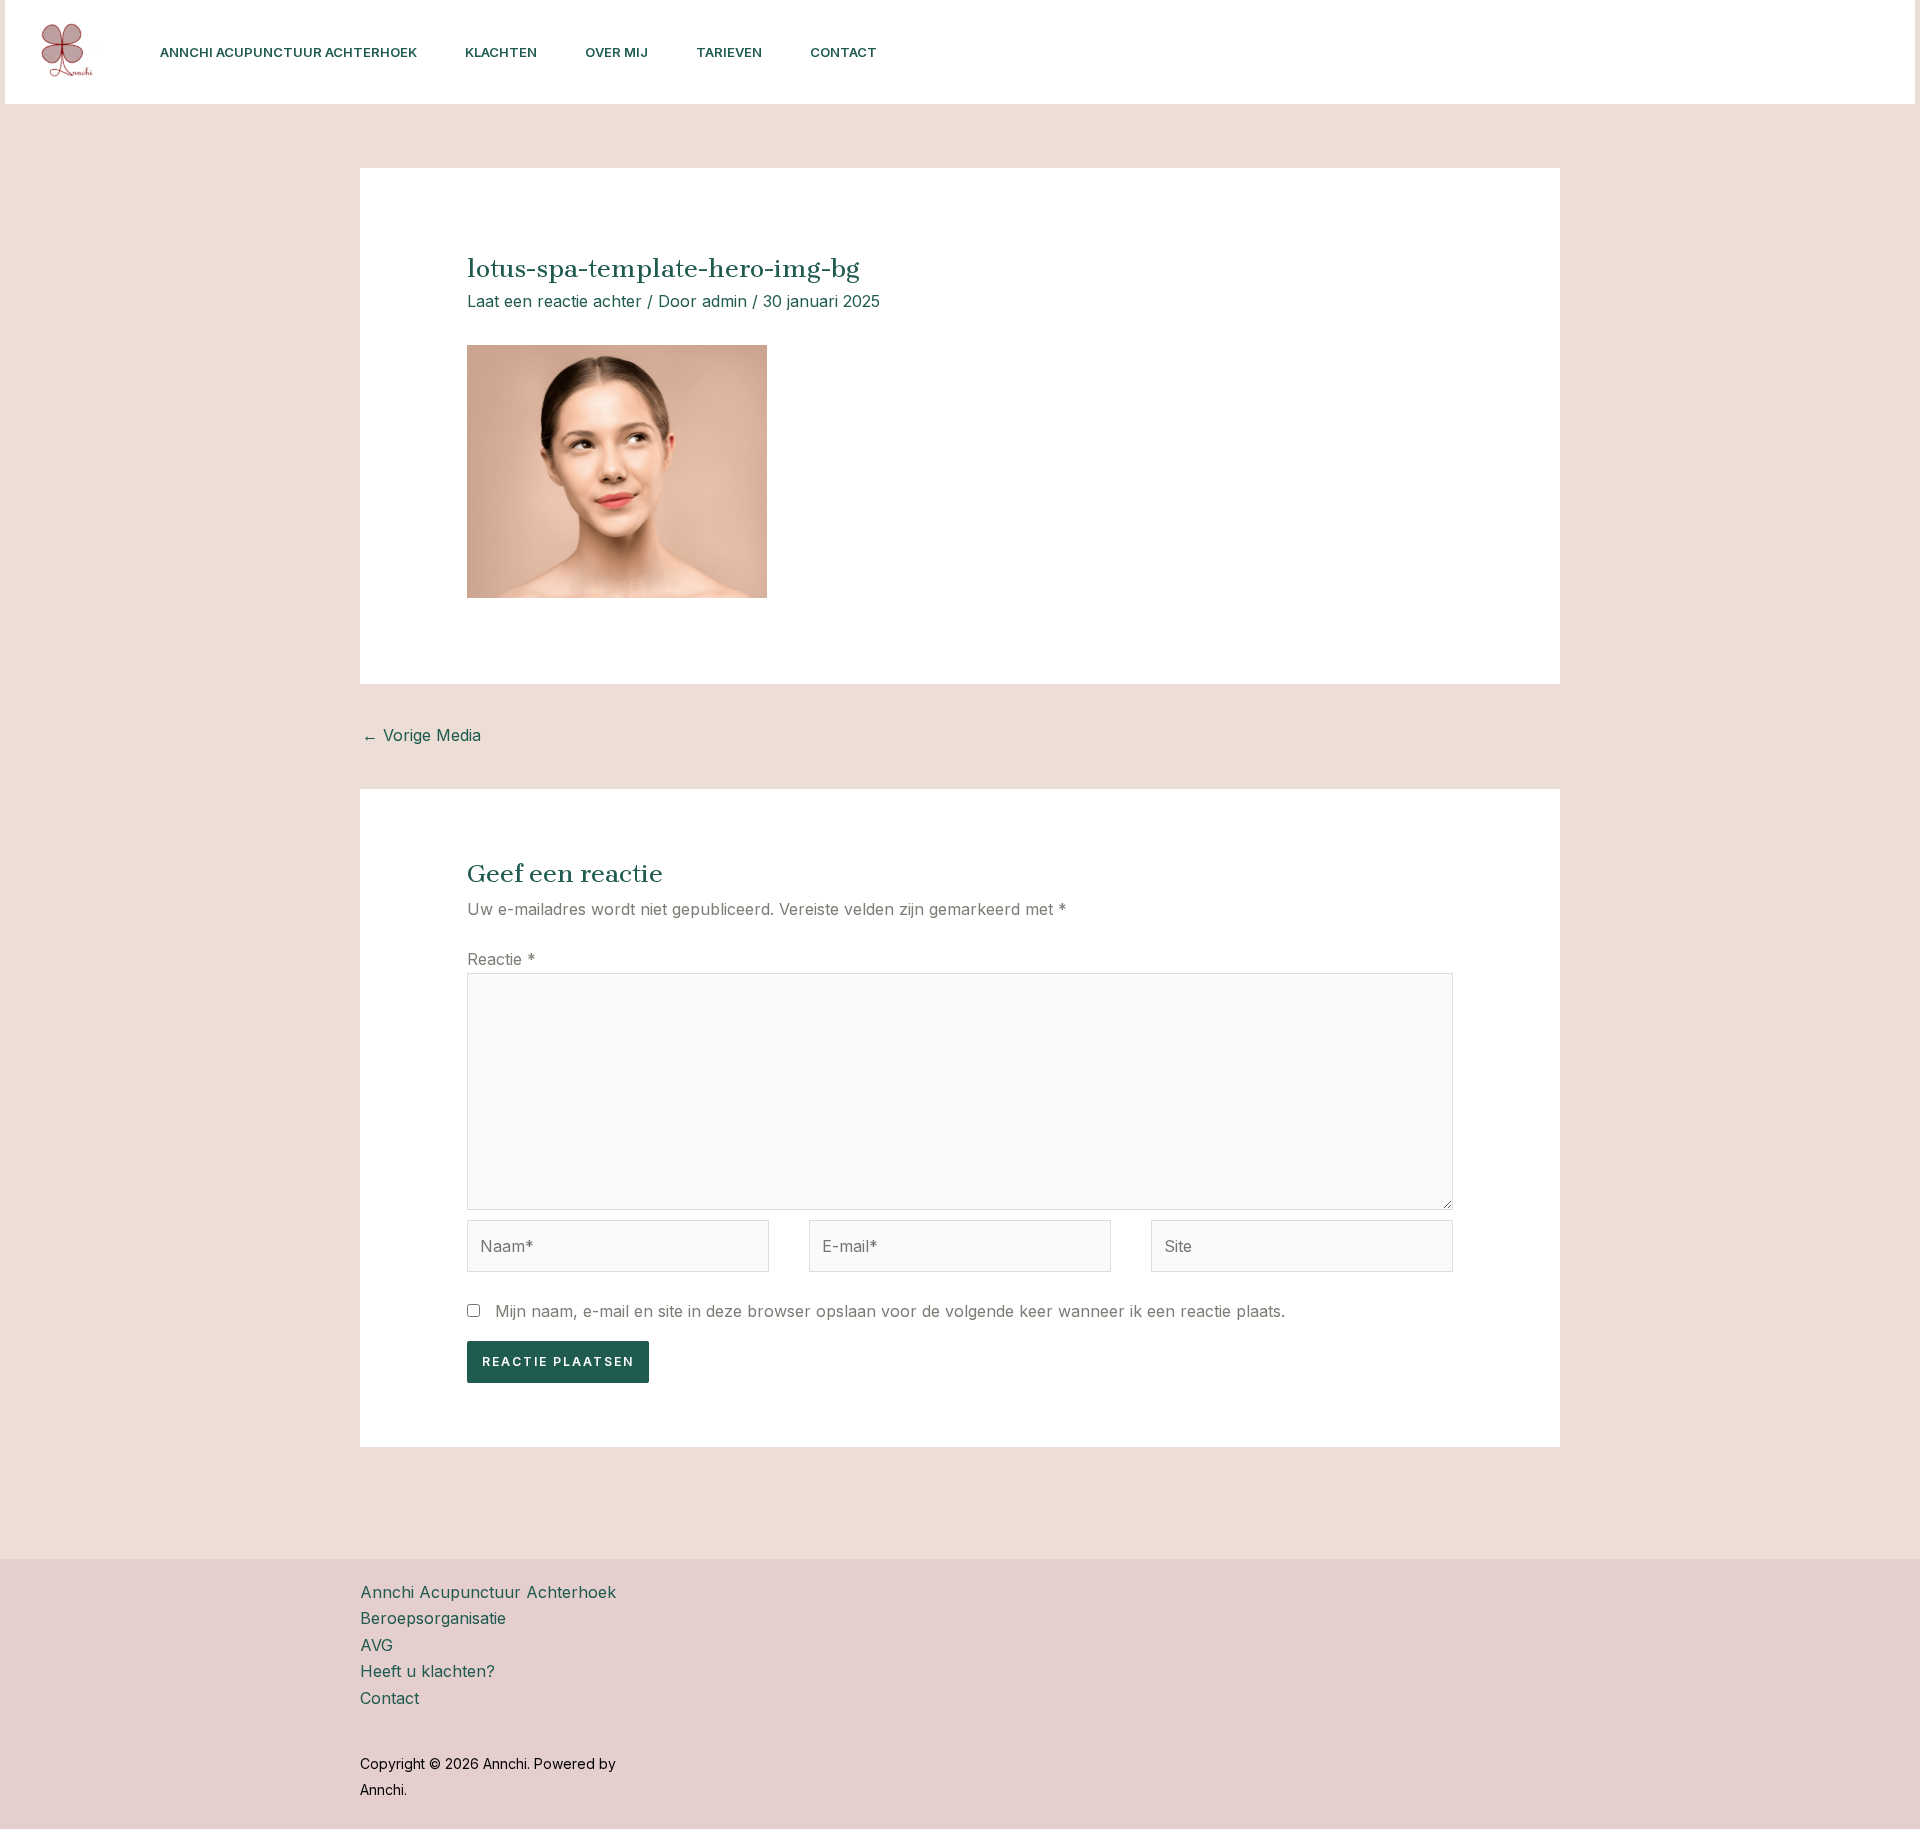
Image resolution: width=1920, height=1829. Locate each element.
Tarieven (729, 52)
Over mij (616, 52)
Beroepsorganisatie (433, 1618)
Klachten (501, 52)
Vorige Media (421, 735)
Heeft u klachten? (427, 1671)
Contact (843, 52)
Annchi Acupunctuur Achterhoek (288, 52)
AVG (376, 1645)
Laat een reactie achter (554, 301)
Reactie (501, 959)
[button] (1764, 52)
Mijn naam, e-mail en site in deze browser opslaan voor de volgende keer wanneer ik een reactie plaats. (890, 1311)
